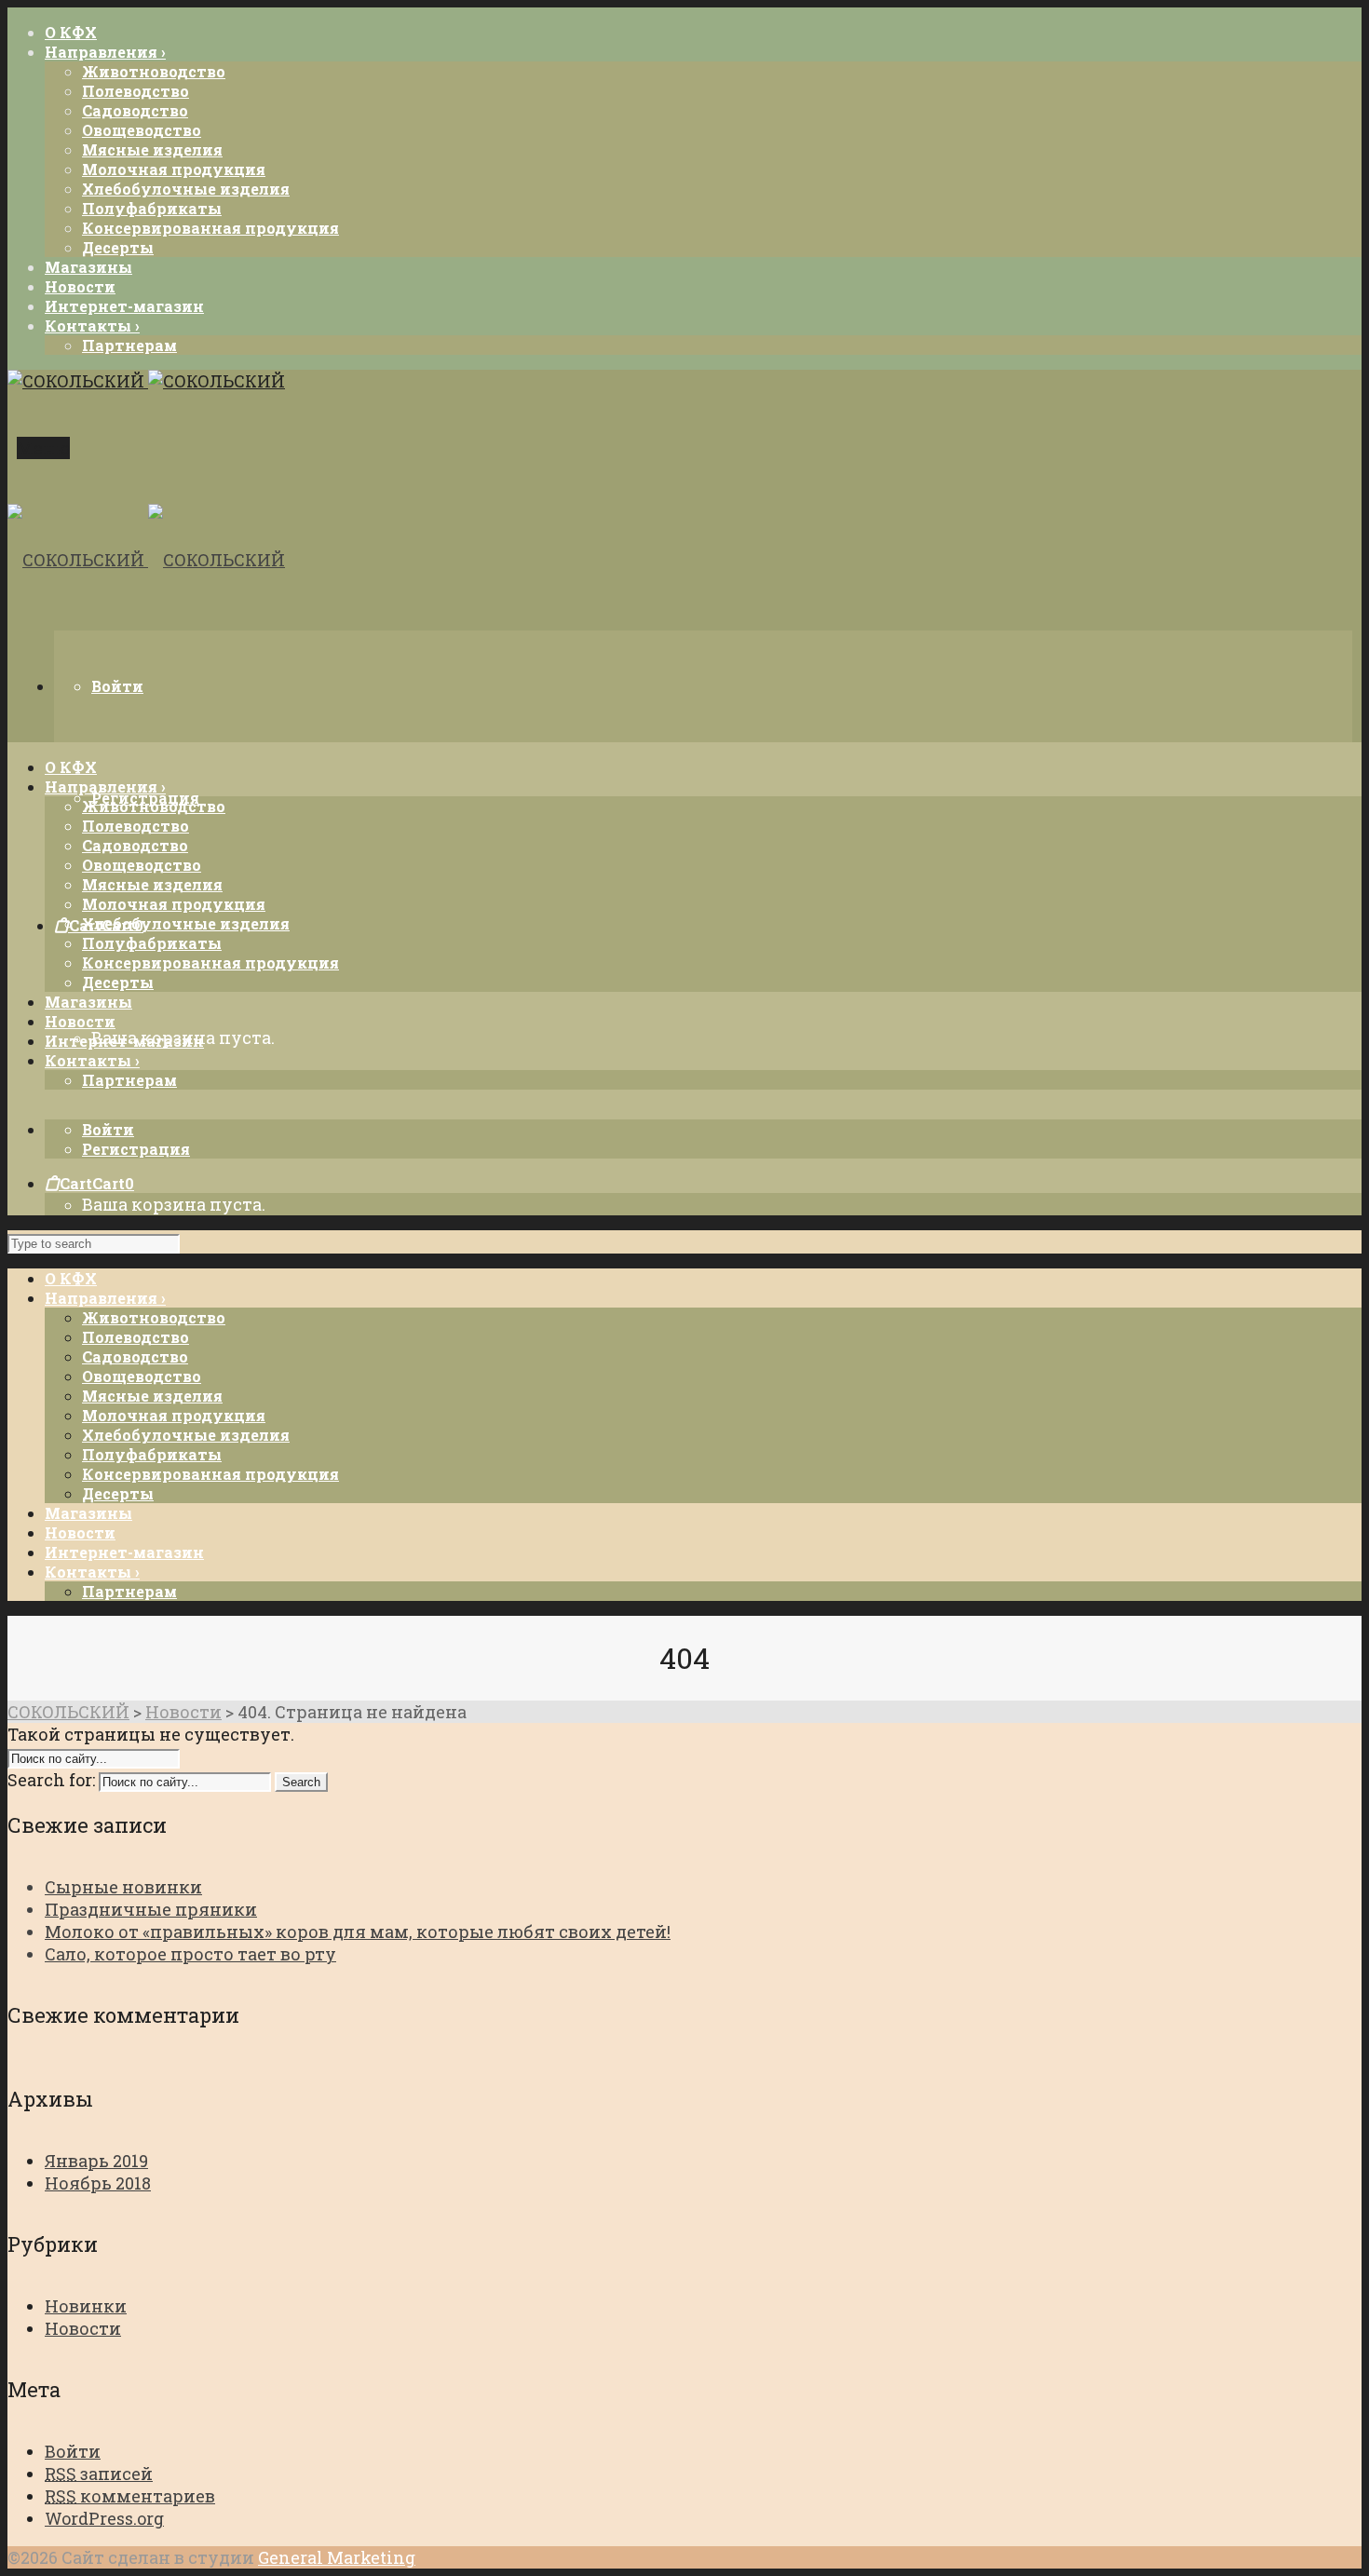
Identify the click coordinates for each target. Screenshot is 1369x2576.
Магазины (88, 1513)
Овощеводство (142, 130)
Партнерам (129, 345)
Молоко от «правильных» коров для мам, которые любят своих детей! (358, 1932)
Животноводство (154, 71)
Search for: (51, 1780)
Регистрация (136, 1149)
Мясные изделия (152, 149)
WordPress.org (104, 2518)
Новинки (86, 2306)
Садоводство (135, 110)
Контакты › (92, 1572)
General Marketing (337, 2557)
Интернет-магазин (124, 1552)
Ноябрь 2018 (98, 2183)
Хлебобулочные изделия (186, 189)
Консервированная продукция (210, 228)
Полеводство (136, 91)
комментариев (130, 2496)
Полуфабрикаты (152, 208)
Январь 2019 (96, 2161)
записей (99, 2474)
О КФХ (71, 1278)
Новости (80, 1532)
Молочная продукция (174, 169)
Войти (117, 686)
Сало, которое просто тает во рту (190, 1954)
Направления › (105, 1298)
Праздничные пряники (151, 1909)
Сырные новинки (123, 1887)
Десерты (118, 247)
